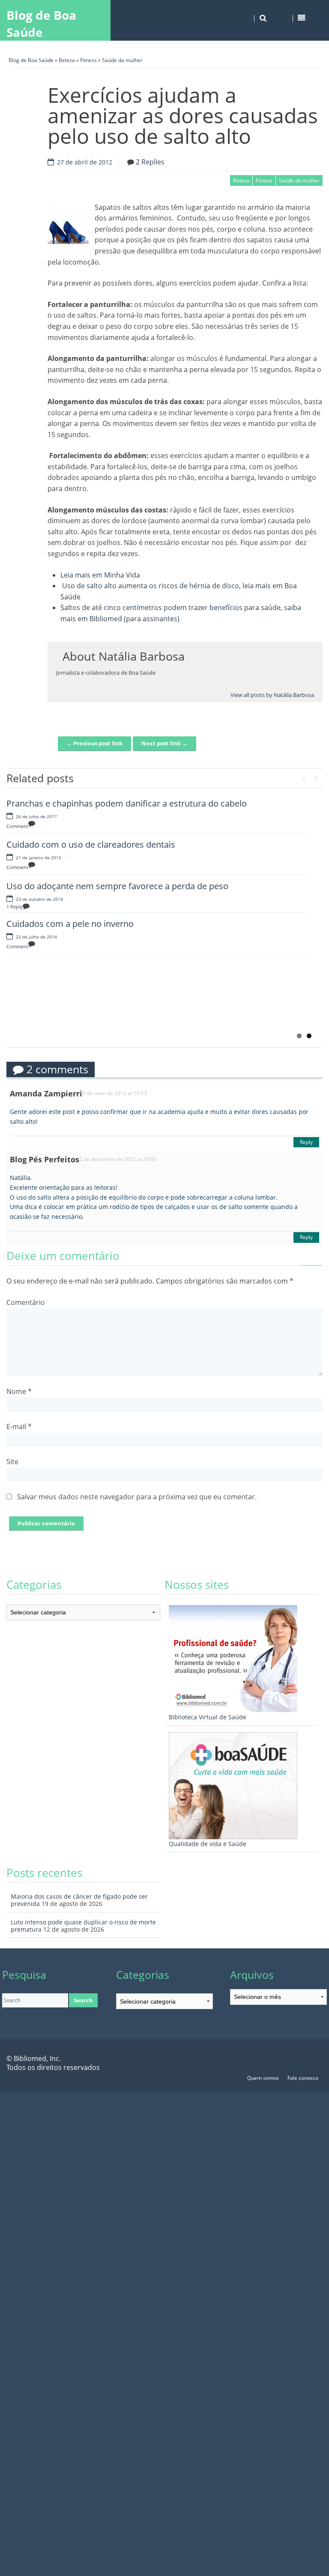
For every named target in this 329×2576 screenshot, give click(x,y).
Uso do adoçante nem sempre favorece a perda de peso (117, 886)
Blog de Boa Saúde (41, 24)
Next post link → (164, 743)
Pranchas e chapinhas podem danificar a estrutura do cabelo (127, 803)
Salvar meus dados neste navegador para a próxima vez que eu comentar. (137, 1497)
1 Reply (15, 907)
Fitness (88, 60)
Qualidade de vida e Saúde (208, 1844)
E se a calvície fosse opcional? (151, 983)
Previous (303, 777)
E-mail (19, 1426)
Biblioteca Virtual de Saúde (208, 1717)
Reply (306, 1142)
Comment (17, 826)
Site (12, 1462)
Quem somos (263, 2078)
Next (316, 777)
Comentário (26, 1302)
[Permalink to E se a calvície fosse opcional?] (49, 1004)
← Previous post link (94, 743)
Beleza (67, 60)
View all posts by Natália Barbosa (272, 695)
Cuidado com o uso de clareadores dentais (91, 844)
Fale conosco (303, 2078)
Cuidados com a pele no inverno (70, 924)
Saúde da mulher (122, 60)
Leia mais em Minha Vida (100, 575)
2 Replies (150, 162)
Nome (19, 1391)
